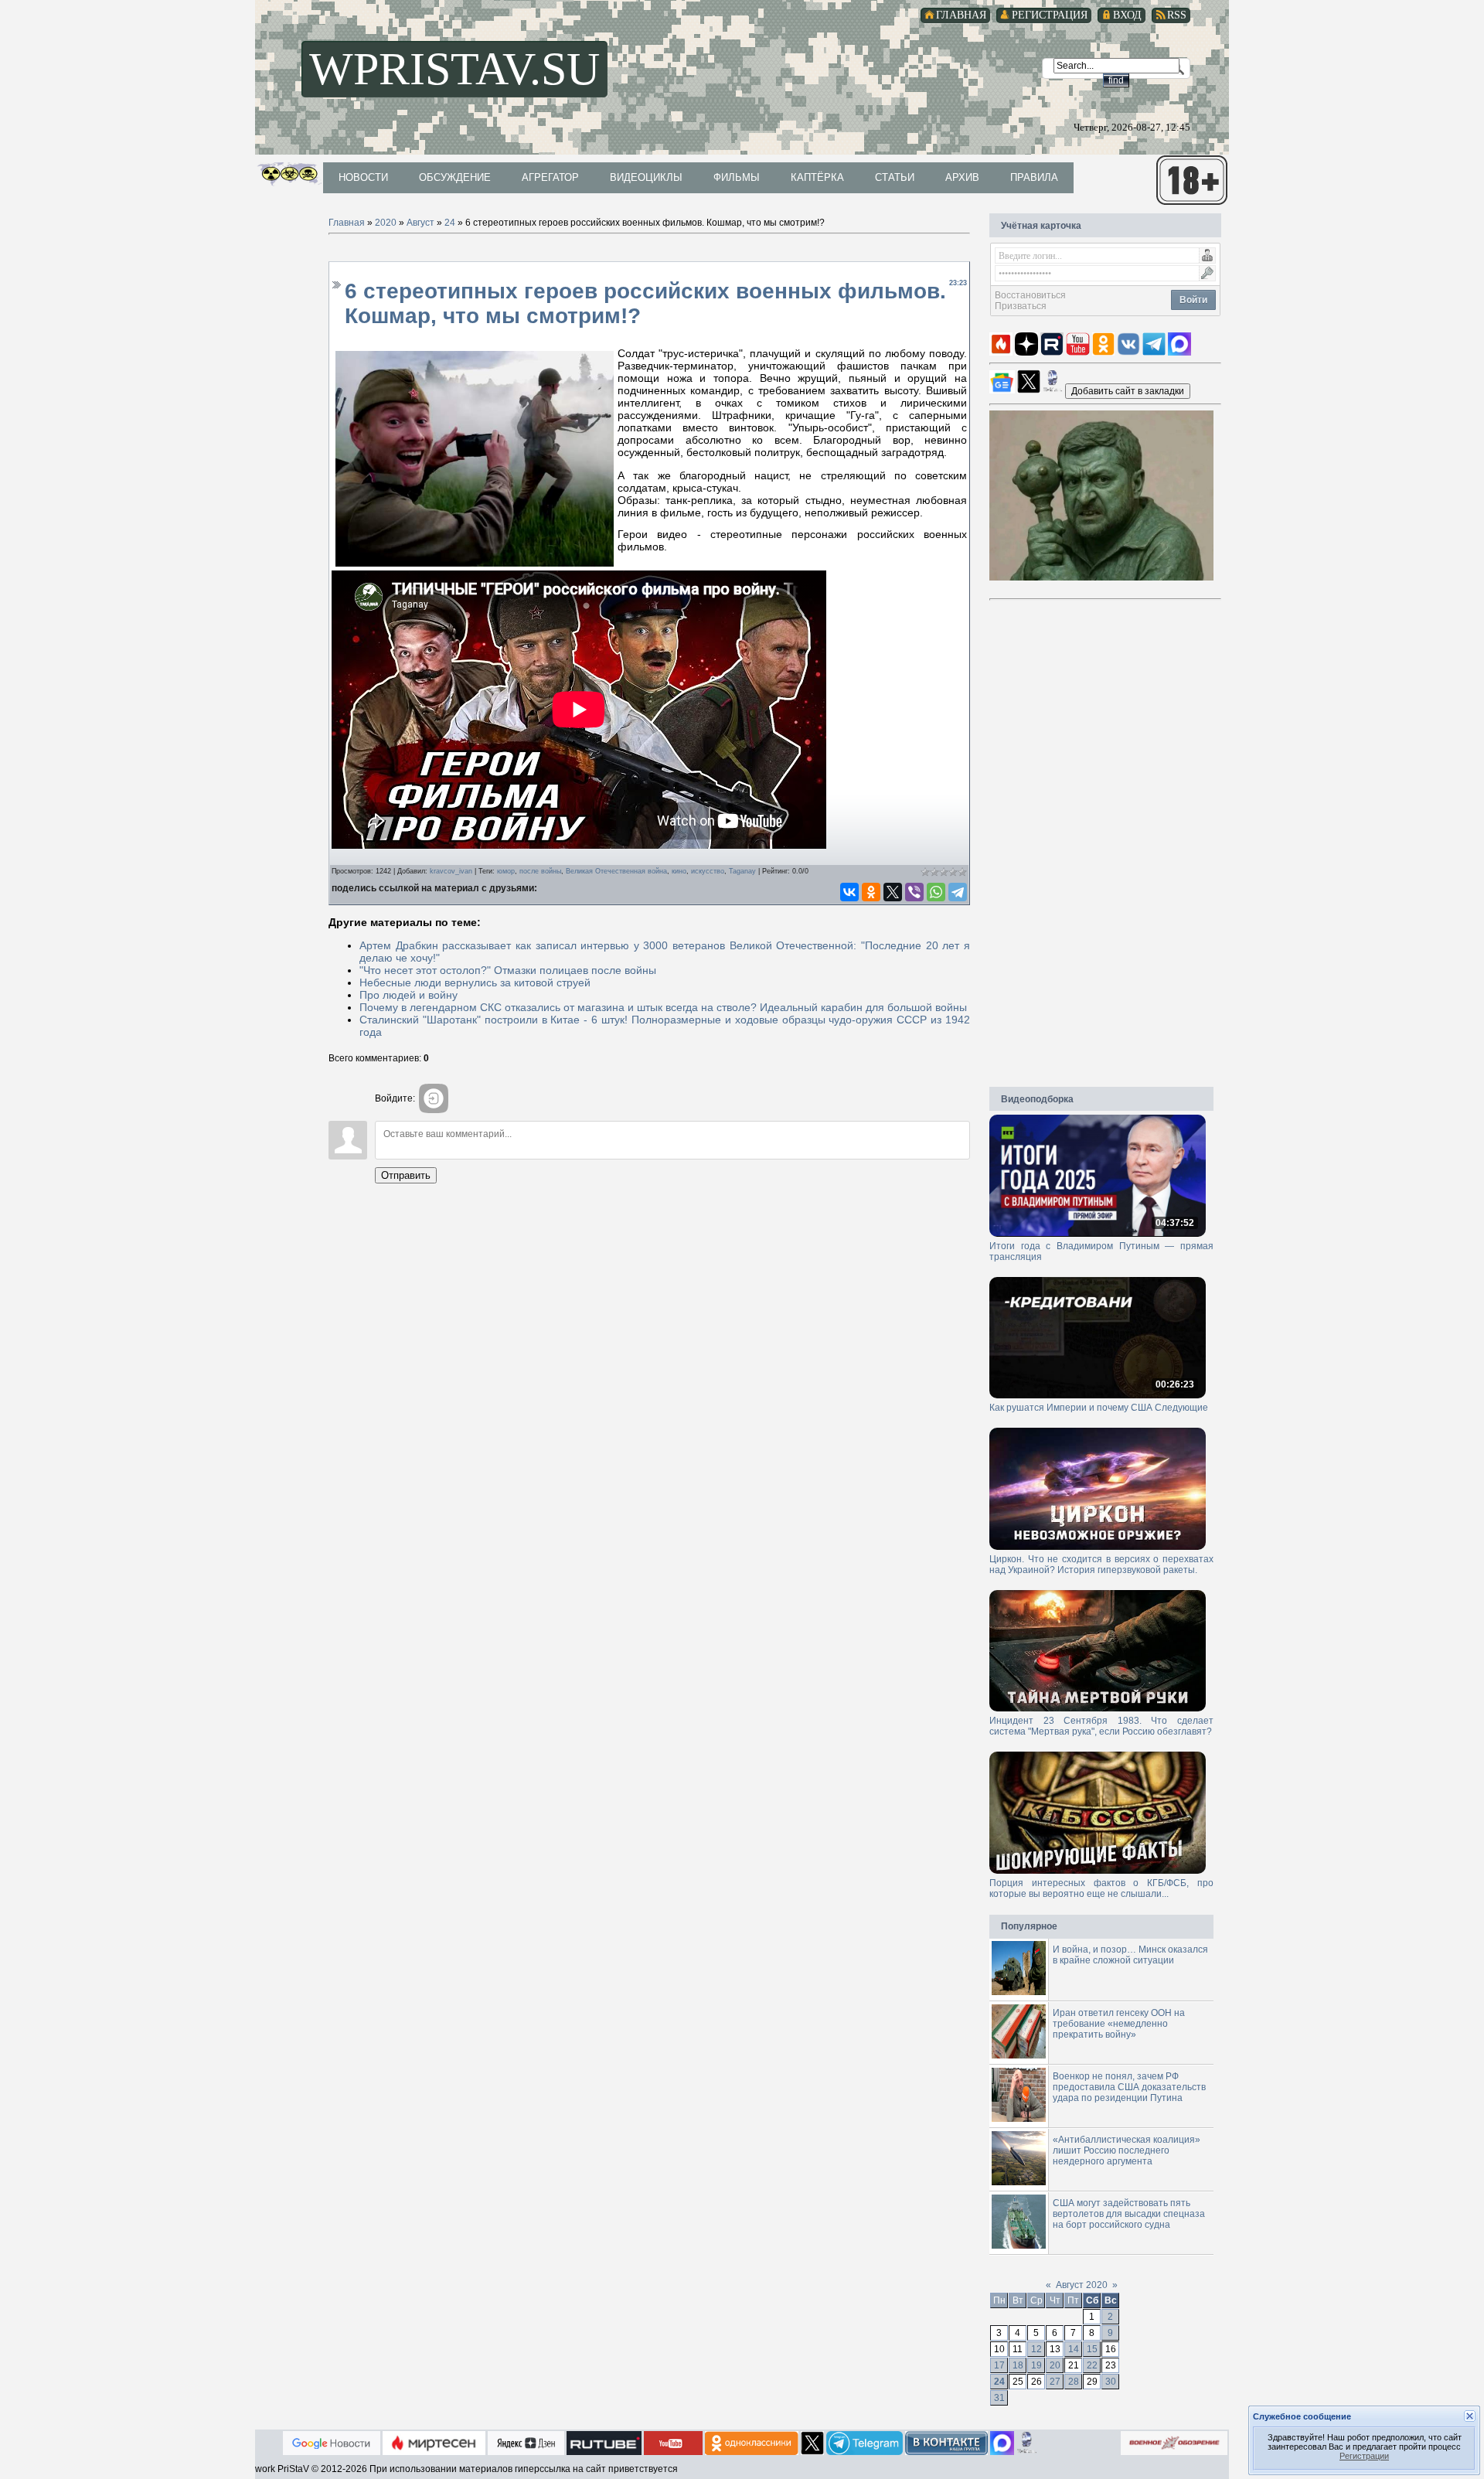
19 (1036, 2365)
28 (1074, 2382)
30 (1111, 2382)
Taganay (742, 871)
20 (1055, 2365)
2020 (386, 223)
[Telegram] (958, 892)
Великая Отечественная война (616, 871)
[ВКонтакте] (849, 892)
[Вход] (434, 1098)
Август (420, 223)
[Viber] (914, 892)
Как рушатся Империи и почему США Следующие (1099, 1408)
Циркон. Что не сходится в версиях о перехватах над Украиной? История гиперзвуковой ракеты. (1101, 1565)
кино (679, 871)
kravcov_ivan (451, 871)
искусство (708, 871)
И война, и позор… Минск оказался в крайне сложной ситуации (1130, 1955)
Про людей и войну (408, 995)
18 (1018, 2365)
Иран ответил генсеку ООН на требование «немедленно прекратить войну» (1119, 2024)
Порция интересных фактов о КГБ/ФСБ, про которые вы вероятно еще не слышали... (1101, 1888)
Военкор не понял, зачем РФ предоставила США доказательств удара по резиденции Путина (1129, 2087)
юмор (506, 871)
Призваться (1021, 306)
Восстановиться (1030, 295)
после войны (540, 871)
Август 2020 (1082, 2285)
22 (1092, 2365)
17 (999, 2365)
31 (999, 2398)
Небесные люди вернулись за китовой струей (475, 982)
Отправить (406, 1175)
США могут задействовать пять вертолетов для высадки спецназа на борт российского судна (1129, 2214)
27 (1055, 2382)
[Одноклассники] (871, 892)
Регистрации (1364, 2456)
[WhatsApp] (936, 892)
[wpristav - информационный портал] (1128, 390)
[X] (893, 892)
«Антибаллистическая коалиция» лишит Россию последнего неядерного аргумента (1127, 2150)
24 (450, 223)
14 (1074, 2349)
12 (1036, 2349)
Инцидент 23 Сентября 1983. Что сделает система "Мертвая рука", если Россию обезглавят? (1101, 1726)
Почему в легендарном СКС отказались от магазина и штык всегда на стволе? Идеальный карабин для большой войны (663, 1007)
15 (1092, 2349)
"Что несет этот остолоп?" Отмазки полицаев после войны (508, 970)
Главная (347, 223)
